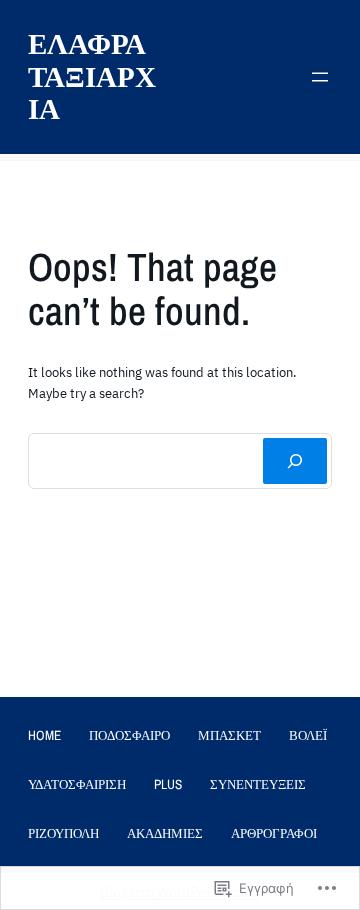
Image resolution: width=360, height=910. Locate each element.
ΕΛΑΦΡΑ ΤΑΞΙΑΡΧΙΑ (92, 76)
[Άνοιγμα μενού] (320, 77)
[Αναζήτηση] (295, 461)
